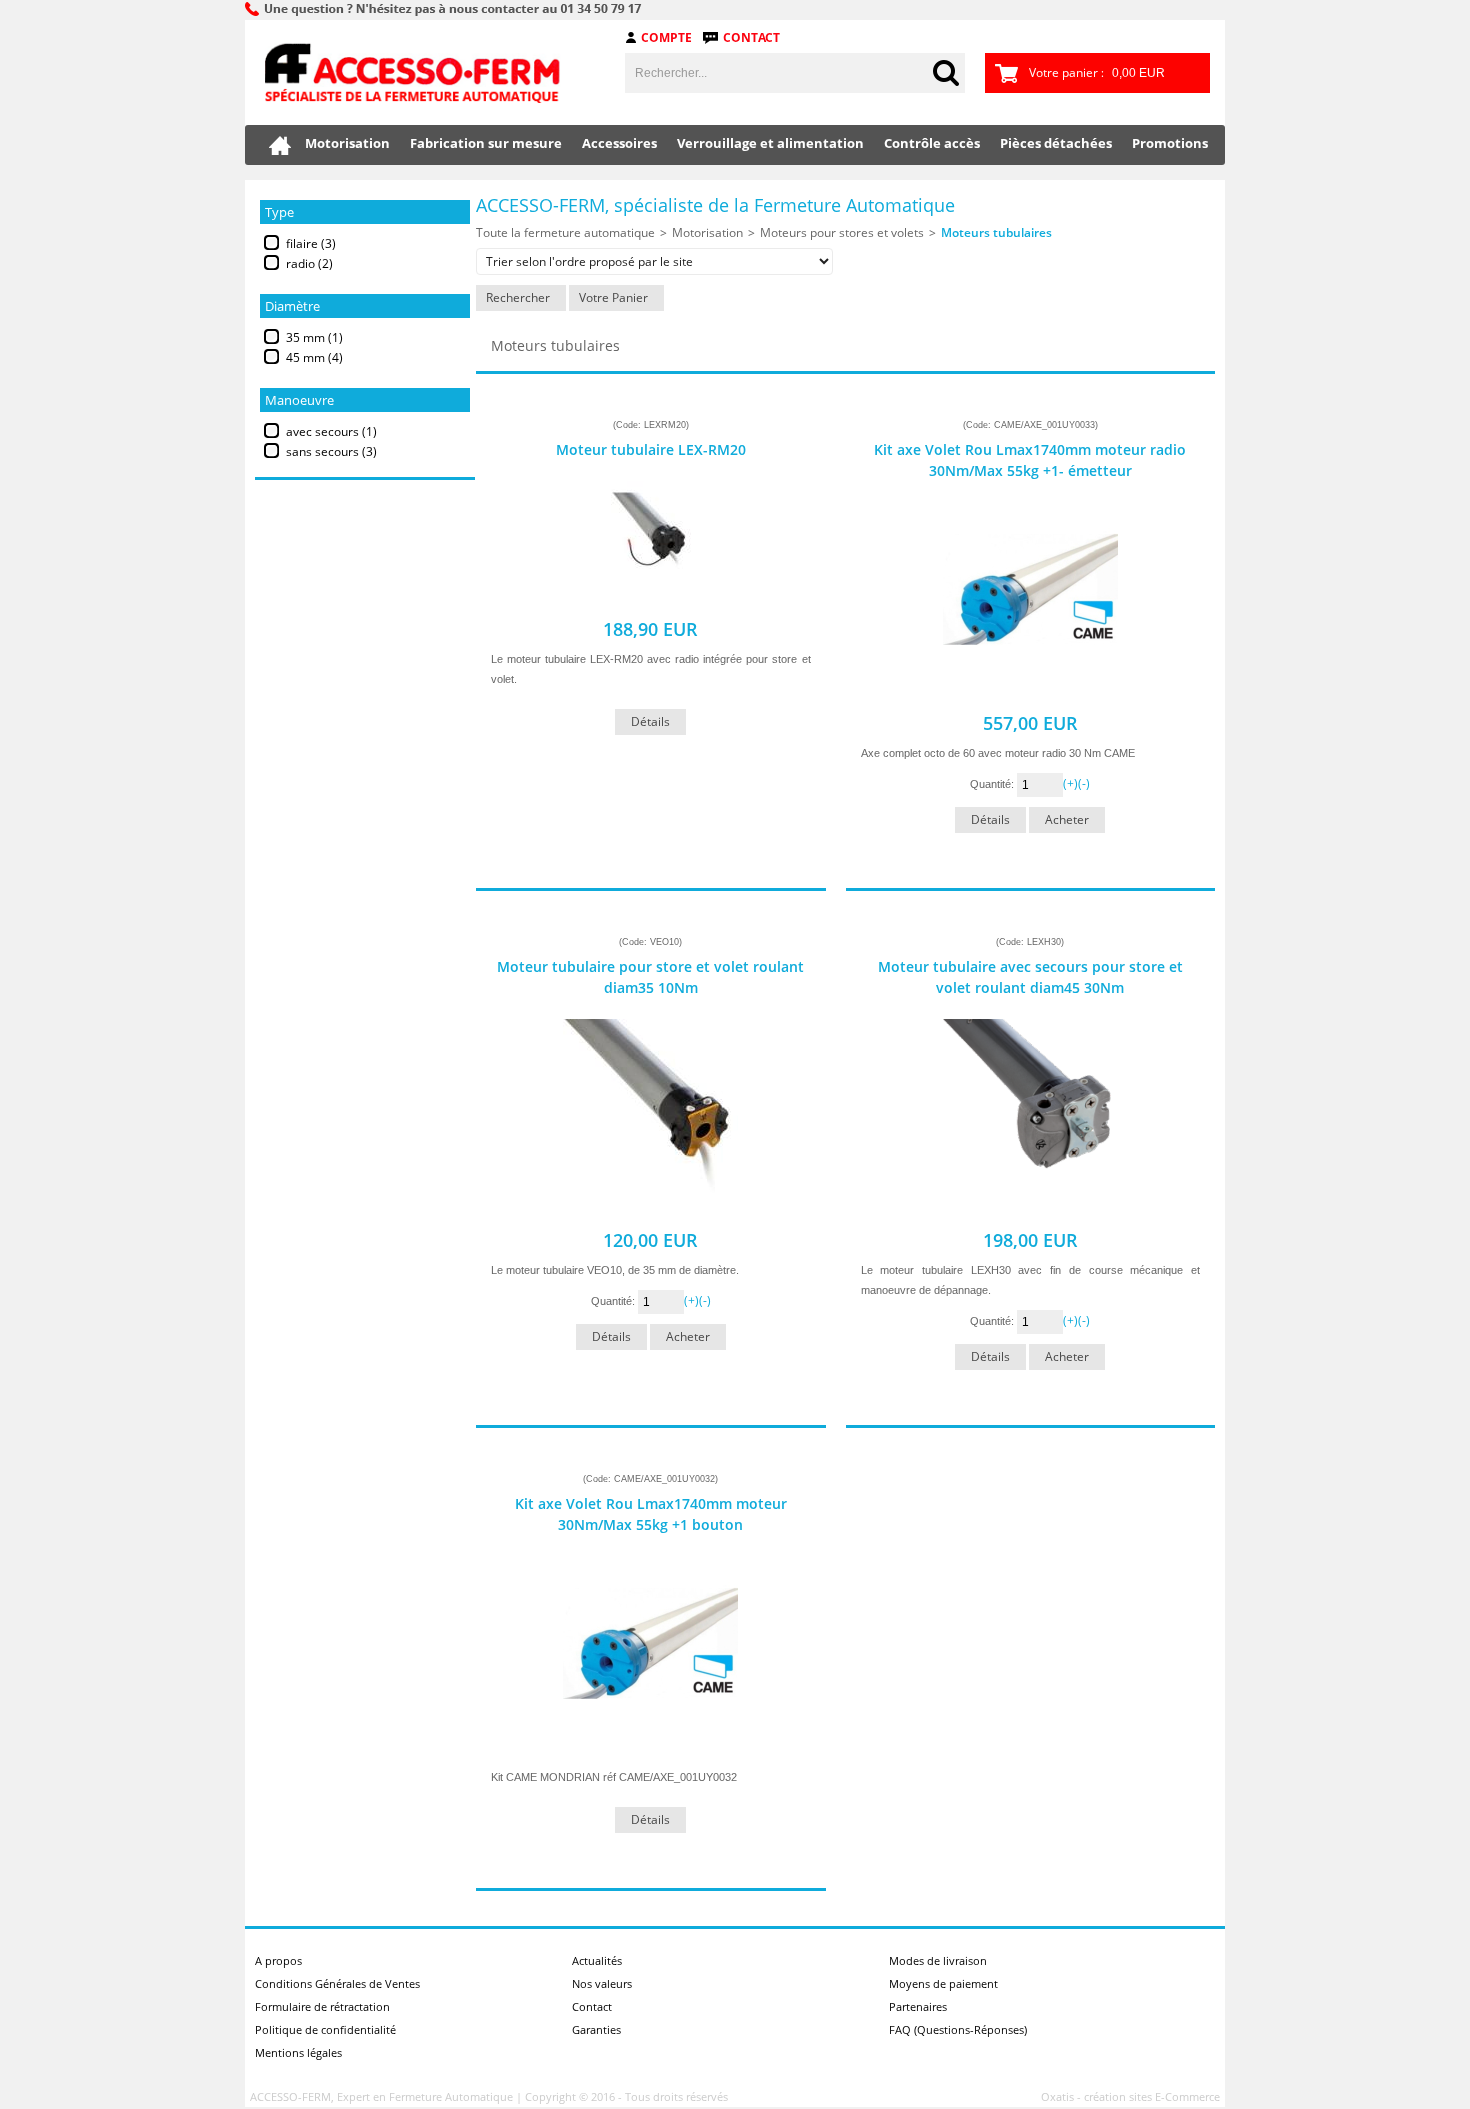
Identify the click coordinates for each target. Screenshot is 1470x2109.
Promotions (1170, 143)
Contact (751, 37)
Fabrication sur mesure (486, 143)
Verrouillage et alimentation (770, 143)
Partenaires (918, 2006)
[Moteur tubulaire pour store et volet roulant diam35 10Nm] (650, 1209)
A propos (278, 1960)
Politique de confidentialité (325, 2029)
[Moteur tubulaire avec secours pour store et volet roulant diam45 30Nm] (1030, 1209)
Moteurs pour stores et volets (842, 232)
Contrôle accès (932, 143)
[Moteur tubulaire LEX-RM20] (650, 598)
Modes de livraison (938, 1960)
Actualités (597, 1960)
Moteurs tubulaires (996, 232)
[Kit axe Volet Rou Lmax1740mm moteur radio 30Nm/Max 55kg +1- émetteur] (1030, 692)
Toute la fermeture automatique (565, 232)
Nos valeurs (602, 1983)
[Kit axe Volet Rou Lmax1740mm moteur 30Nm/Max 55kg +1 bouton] (650, 1746)
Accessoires (619, 143)
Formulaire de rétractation (322, 2006)
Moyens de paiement (943, 1983)
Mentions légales (298, 2052)
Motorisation (347, 143)
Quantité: (993, 784)
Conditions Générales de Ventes (337, 1983)
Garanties (596, 2029)
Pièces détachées (1056, 143)
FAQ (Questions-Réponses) (958, 2029)
